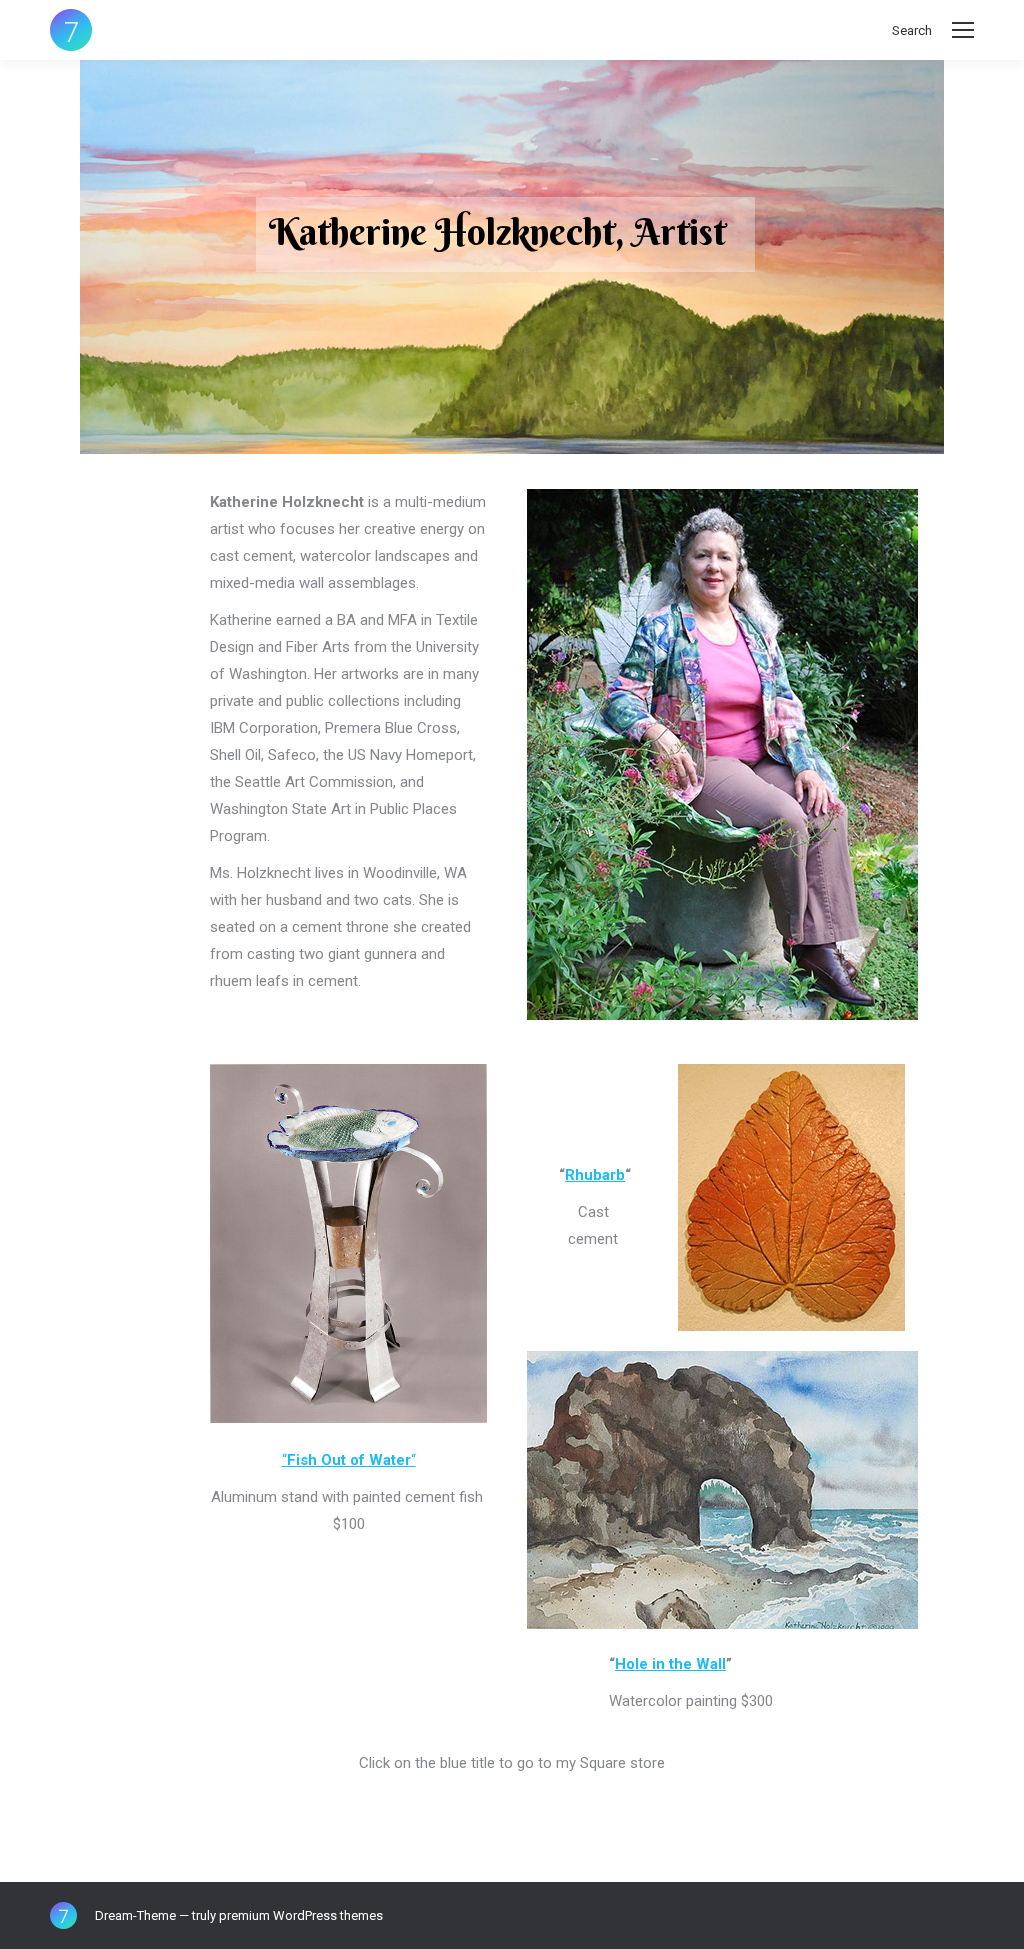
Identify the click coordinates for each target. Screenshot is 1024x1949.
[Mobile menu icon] (963, 30)
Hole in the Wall (670, 1664)
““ (349, 1460)
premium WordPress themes (301, 1915)
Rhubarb (595, 1175)
